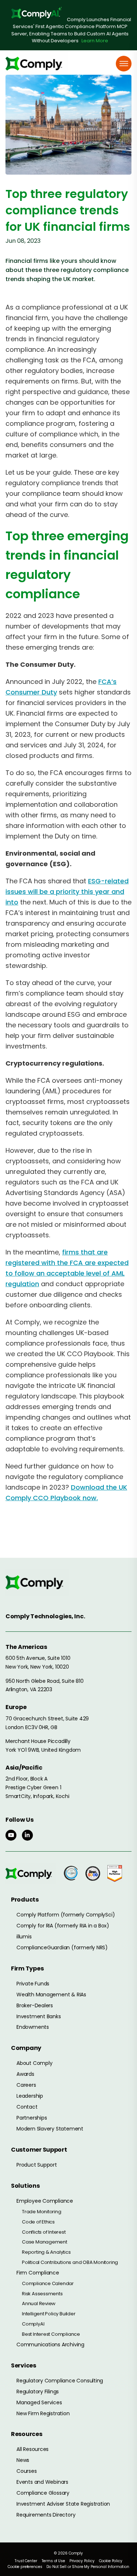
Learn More (95, 41)
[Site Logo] (37, 64)
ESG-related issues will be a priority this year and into (67, 892)
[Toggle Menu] (124, 64)
